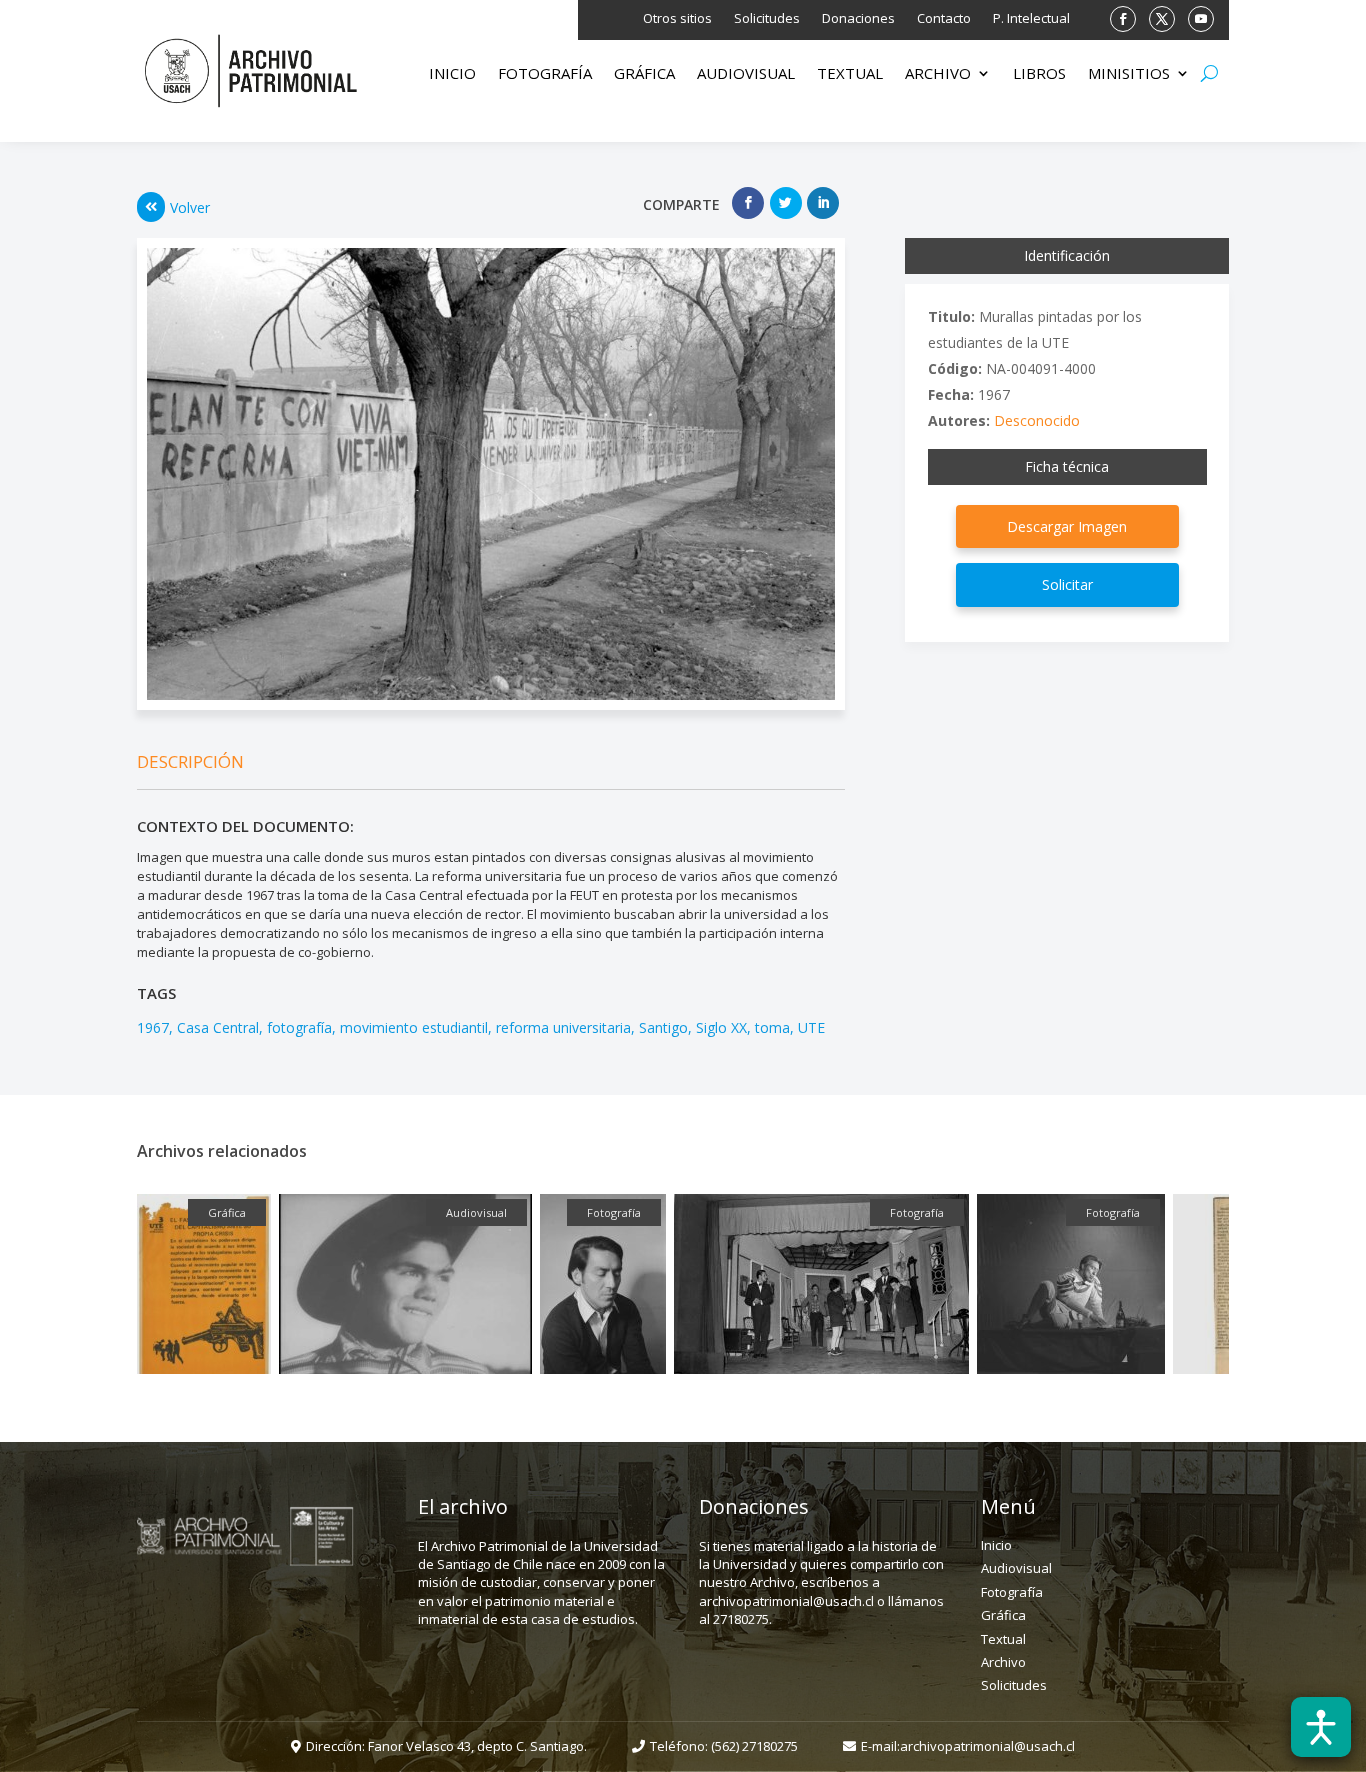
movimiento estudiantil (414, 1027)
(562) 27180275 (754, 1746)
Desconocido (1037, 420)
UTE (811, 1027)
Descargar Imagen (1067, 526)
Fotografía (545, 74)
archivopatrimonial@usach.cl (987, 1746)
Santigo (663, 1027)
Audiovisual (746, 74)
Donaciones (858, 19)
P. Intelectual (1031, 19)
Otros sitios (677, 19)
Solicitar (1067, 584)
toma (772, 1027)
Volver (190, 207)
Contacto (944, 19)
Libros (1039, 74)
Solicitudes (767, 19)
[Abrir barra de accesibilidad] (1321, 1727)
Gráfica (644, 74)
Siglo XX (721, 1027)
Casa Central (218, 1027)
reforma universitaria (563, 1027)
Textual (850, 74)
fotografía (299, 1027)
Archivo (938, 74)
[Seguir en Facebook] (1123, 19)
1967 (153, 1027)
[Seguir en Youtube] (1201, 19)
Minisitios (1129, 74)
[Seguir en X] (1162, 19)
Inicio (452, 74)
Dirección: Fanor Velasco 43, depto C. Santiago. (446, 1746)
